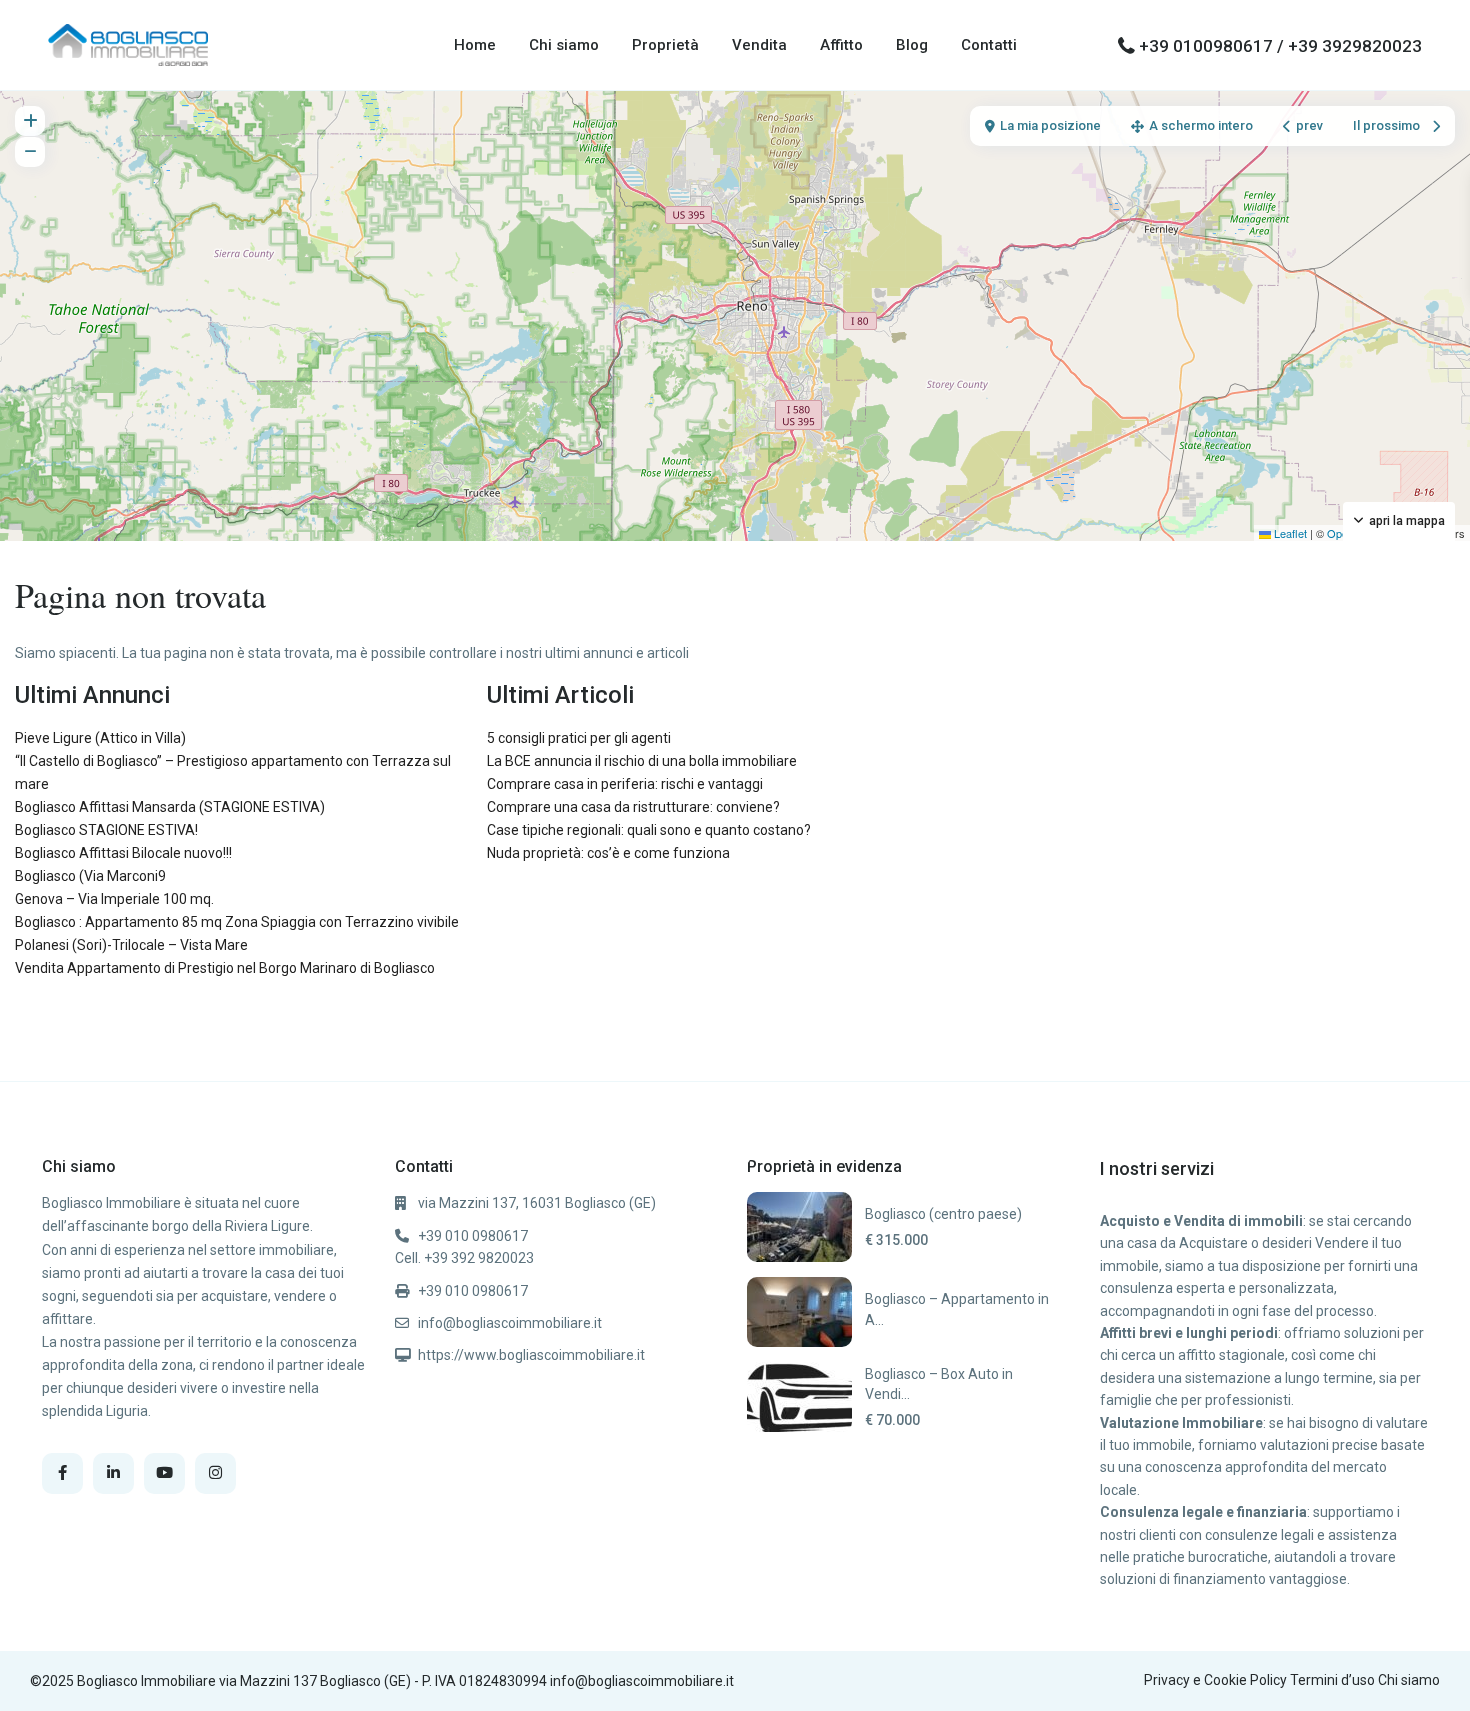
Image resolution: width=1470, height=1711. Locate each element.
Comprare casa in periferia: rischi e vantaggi (625, 784)
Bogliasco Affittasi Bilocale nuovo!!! (123, 853)
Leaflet (1289, 533)
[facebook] (62, 1473)
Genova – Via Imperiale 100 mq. (114, 899)
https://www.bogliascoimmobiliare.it (531, 1355)
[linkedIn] (113, 1473)
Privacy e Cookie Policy (1215, 1680)
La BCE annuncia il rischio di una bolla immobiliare (642, 761)
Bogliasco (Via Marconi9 (90, 876)
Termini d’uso (1332, 1680)
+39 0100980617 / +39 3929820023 (1280, 46)
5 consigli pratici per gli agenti (579, 738)
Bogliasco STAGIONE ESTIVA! (106, 830)
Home (475, 45)
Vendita (759, 45)
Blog (912, 45)
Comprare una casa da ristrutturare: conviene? (633, 807)
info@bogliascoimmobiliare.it (510, 1323)
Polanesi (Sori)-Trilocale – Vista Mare (131, 945)
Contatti (989, 45)
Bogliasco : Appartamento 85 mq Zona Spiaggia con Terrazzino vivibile (237, 922)
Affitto (841, 45)
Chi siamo (564, 45)
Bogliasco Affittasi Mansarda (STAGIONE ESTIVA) (170, 807)
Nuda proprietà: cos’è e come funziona (608, 853)
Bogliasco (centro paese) (943, 1214)
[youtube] (164, 1473)
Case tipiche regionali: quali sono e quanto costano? (649, 830)
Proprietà (665, 45)
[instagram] (215, 1473)
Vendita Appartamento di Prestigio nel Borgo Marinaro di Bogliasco (225, 968)
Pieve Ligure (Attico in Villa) (100, 738)
